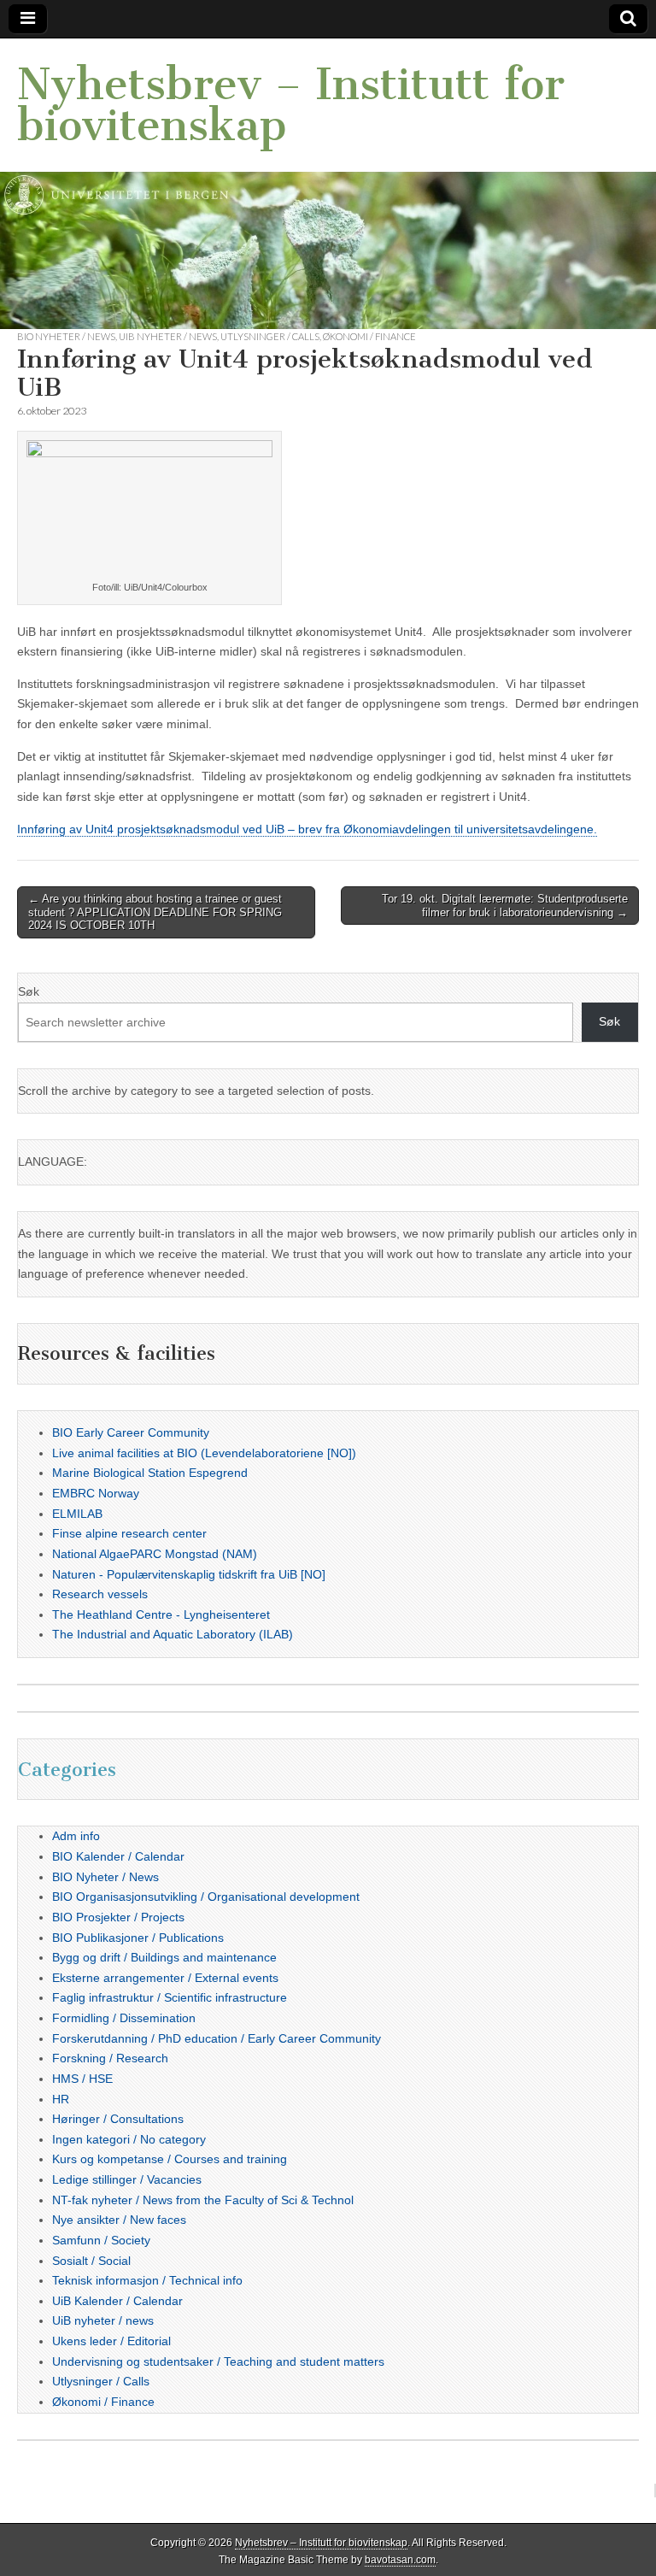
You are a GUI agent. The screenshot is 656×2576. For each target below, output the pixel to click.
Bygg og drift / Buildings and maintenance (164, 1957)
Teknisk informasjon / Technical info (147, 2280)
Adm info (76, 1836)
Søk (29, 991)
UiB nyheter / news (168, 336)
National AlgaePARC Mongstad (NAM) (155, 1554)
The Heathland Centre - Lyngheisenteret (161, 1614)
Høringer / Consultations (118, 2119)
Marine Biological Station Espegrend (150, 1473)
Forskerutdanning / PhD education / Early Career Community (217, 2038)
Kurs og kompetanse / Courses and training (170, 2159)
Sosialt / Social (91, 2261)
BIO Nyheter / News (66, 336)
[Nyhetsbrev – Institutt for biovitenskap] (328, 184)
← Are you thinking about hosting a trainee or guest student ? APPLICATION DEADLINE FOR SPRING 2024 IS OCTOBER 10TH (155, 912)
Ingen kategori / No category (129, 2139)
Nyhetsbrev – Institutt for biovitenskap (291, 105)
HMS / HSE (82, 2079)
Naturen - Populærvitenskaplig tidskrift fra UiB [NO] (189, 1574)
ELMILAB (77, 1514)
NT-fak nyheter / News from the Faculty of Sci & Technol (203, 2200)
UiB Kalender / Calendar (117, 2301)
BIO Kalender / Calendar (118, 1856)
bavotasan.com (400, 2560)
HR (61, 2099)
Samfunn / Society (101, 2240)
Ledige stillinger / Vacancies (127, 2179)
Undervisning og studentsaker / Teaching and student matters (218, 2361)
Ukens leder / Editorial (111, 2341)
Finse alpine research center (129, 1533)
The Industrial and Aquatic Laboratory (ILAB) (173, 1634)
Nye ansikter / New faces (119, 2220)
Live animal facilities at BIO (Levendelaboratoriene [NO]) (204, 1453)
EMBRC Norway (96, 1493)
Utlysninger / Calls (270, 336)
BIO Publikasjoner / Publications (138, 1938)
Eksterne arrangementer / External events (165, 1978)
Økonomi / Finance (369, 336)
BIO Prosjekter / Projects (118, 1917)
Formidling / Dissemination (124, 2018)
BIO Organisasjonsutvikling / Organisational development (206, 1897)
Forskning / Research (110, 2058)
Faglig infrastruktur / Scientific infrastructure (170, 1997)
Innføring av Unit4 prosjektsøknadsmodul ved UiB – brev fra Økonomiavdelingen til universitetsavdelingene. (307, 829)
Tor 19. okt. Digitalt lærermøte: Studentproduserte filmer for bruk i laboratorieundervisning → (505, 906)
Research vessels (100, 1594)
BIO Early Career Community (131, 1432)
